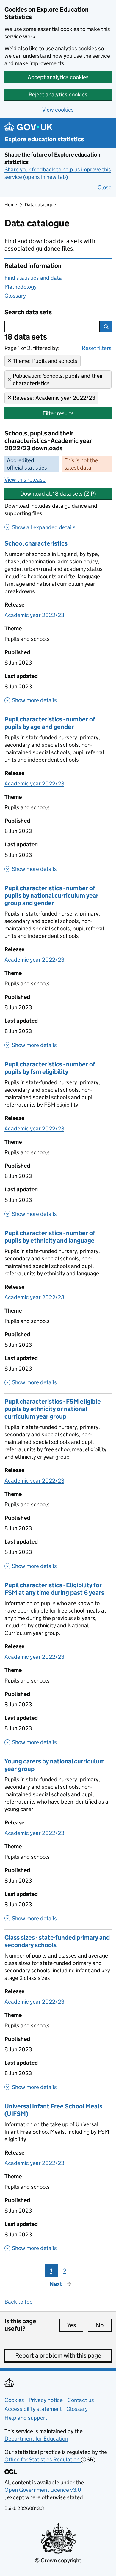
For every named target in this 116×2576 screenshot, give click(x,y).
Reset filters (97, 348)
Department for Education (36, 2439)
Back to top (19, 2302)
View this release (25, 480)
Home (11, 205)
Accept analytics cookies (58, 77)
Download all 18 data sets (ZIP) (58, 494)
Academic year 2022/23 (34, 615)
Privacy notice (46, 2400)
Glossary (15, 296)
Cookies (14, 2400)
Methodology (21, 287)
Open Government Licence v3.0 (43, 2490)
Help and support (26, 2418)
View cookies (58, 110)
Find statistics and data (33, 278)
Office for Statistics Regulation (43, 2459)
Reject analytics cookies (58, 94)
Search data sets (28, 312)
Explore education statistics (44, 139)
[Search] (106, 327)
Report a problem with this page (58, 2355)
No (104, 2325)
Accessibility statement (33, 2409)
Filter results (58, 413)
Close (105, 187)
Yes (75, 2325)
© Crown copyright (58, 2560)
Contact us (81, 2400)
